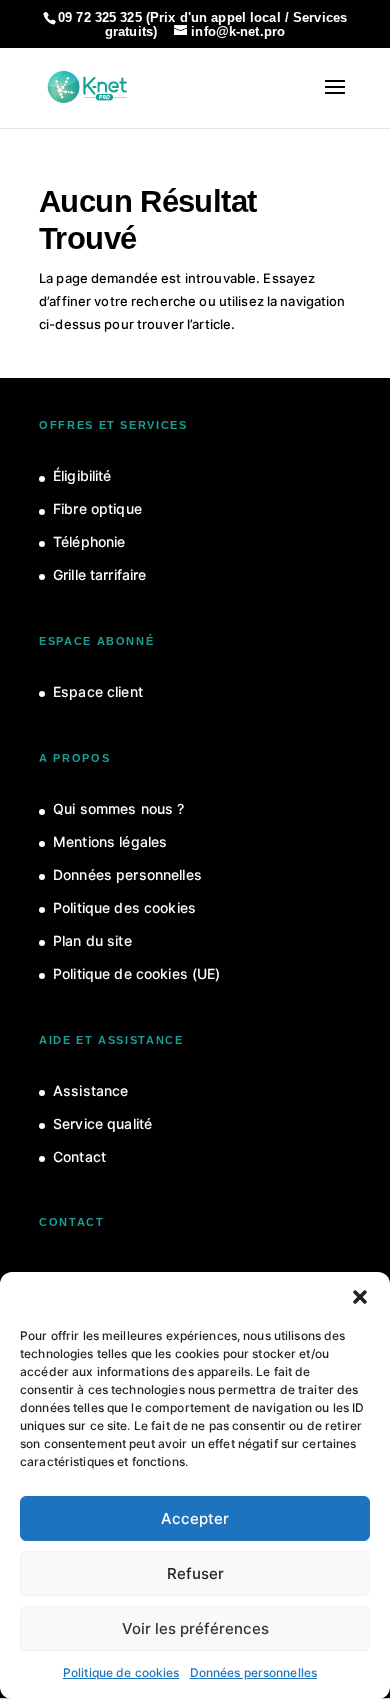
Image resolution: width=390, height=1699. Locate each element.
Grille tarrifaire (99, 574)
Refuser (195, 1573)
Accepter (195, 1518)
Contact (79, 1156)
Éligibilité (82, 475)
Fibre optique (97, 508)
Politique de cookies (121, 1672)
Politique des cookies (124, 907)
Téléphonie (89, 541)
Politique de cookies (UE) (137, 973)
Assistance (90, 1090)
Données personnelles (254, 1672)
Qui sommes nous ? (118, 808)
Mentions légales (110, 841)
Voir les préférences (195, 1628)
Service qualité (102, 1123)
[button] (360, 1297)
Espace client (98, 691)
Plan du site (92, 940)
